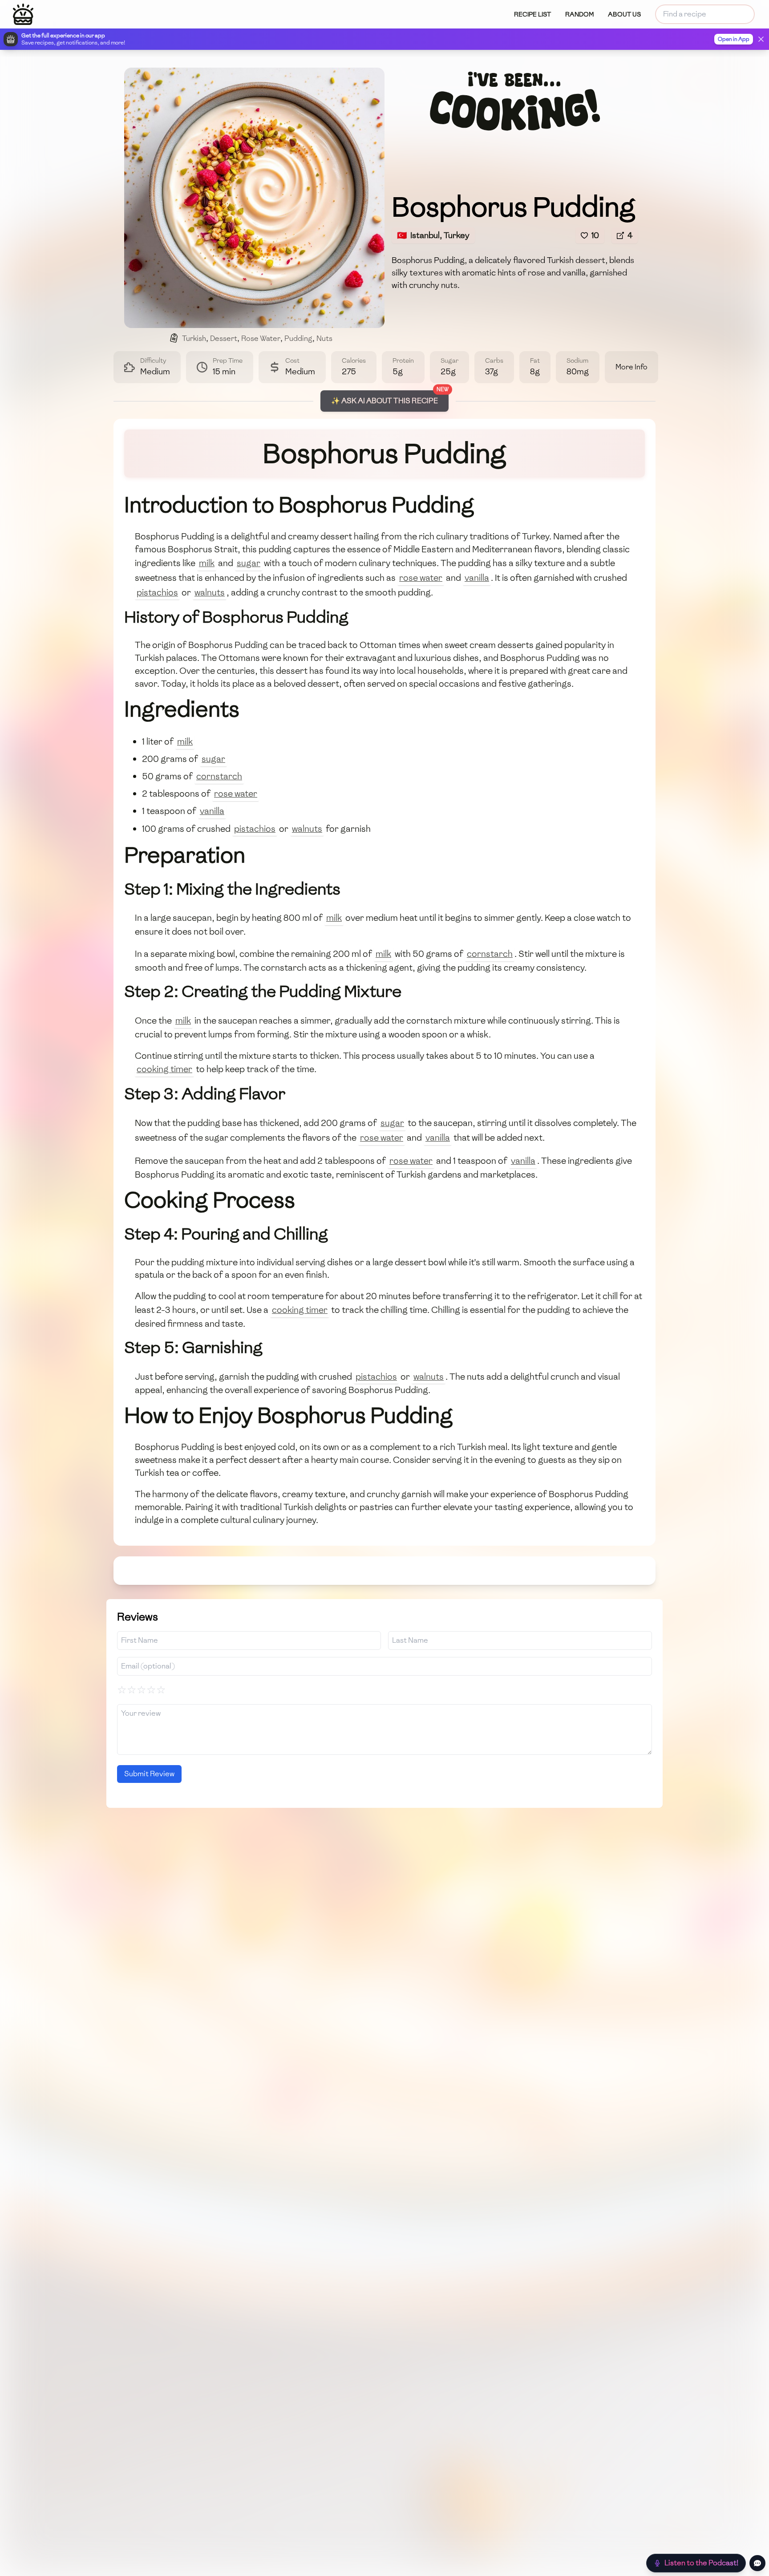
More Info (631, 367)
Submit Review (149, 1774)
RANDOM (579, 14)
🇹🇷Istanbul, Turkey (433, 235)
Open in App (734, 39)
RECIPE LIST (532, 14)
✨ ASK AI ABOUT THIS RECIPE (384, 401)
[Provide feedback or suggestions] (757, 2563)
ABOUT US (624, 14)
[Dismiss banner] (761, 39)
